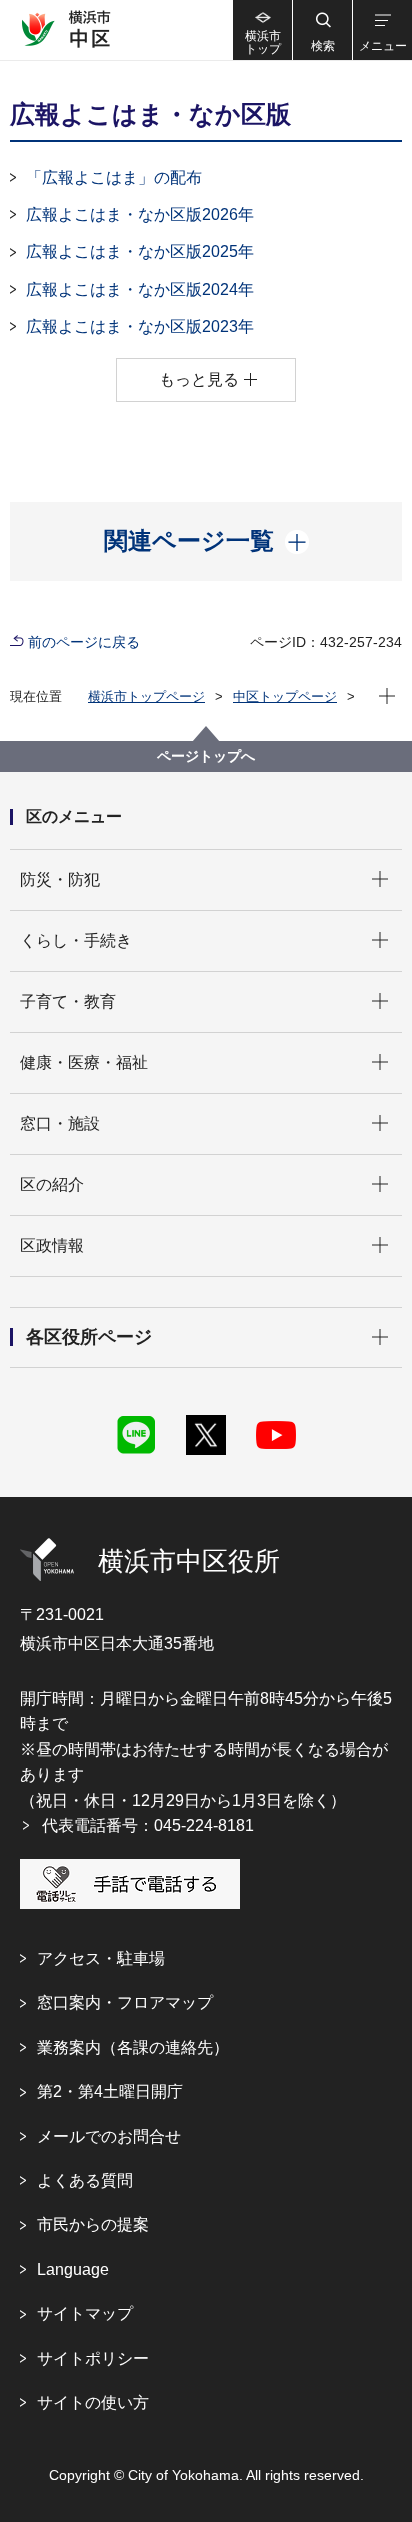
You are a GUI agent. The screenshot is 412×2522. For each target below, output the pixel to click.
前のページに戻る (84, 642)
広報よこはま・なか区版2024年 (140, 289)
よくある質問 (85, 2180)
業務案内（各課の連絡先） (133, 2047)
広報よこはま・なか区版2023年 (140, 326)
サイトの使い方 (93, 2402)
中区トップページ (285, 696)
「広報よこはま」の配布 (114, 177)
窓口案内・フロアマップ (125, 2002)
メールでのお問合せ (109, 2136)
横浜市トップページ (146, 696)
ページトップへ (206, 756)
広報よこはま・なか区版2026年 (140, 214)
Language (73, 2269)
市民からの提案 (93, 2224)
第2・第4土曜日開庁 (110, 2091)
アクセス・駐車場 (101, 1958)
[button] (322, 30)
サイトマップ (85, 2313)
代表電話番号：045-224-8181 (148, 1825)
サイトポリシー (93, 2358)
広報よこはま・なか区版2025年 (140, 251)
